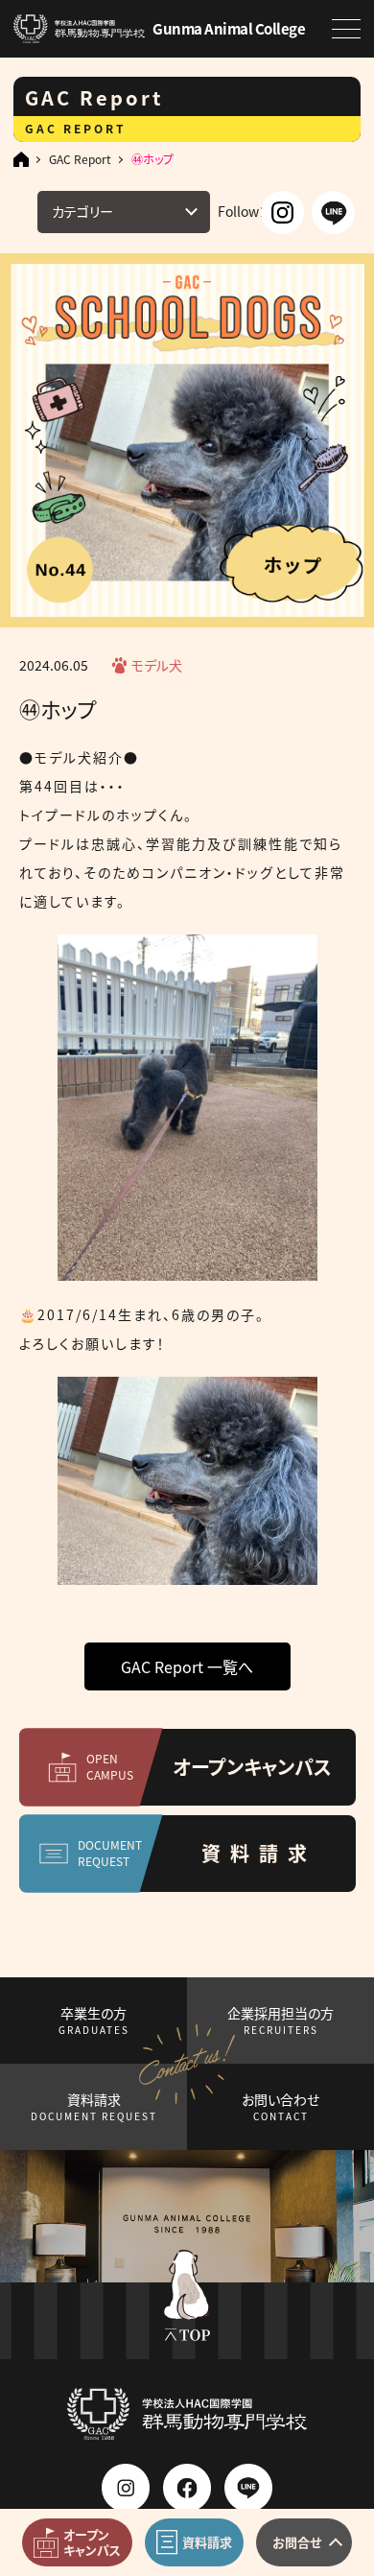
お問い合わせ (280, 2106)
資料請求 (94, 2106)
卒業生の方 (94, 2020)
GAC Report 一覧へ (187, 1666)
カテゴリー (82, 211)
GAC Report (80, 159)
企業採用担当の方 (280, 2020)
